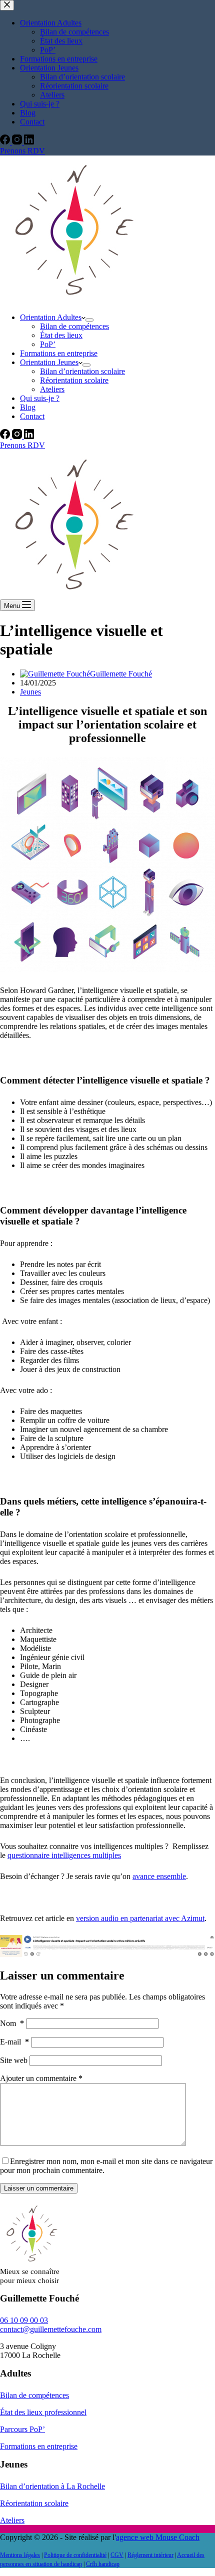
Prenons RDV (22, 445)
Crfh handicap (103, 2564)
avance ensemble (159, 1876)
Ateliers (52, 389)
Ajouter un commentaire (41, 2078)
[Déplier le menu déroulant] (89, 320)
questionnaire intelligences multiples (64, 1855)
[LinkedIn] (29, 436)
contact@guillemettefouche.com (51, 2329)
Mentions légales (20, 2555)
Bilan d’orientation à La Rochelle (52, 2486)
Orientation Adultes (51, 317)
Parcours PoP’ (22, 2429)
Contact (32, 416)
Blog (28, 407)
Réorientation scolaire (74, 380)
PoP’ (48, 344)
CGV (117, 2555)
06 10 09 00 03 (24, 2320)
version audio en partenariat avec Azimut (140, 1918)
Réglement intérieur (150, 2555)
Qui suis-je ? (40, 398)
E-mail (14, 2042)
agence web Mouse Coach (158, 2537)
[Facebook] (6, 436)
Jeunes (30, 692)
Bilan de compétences (74, 326)
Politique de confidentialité (75, 2555)
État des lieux (61, 335)
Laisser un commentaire (39, 2188)
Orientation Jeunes (49, 362)
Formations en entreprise (59, 353)
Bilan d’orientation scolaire (82, 371)
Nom (12, 2023)
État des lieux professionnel (43, 2412)
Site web (14, 2060)
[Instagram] (18, 436)
